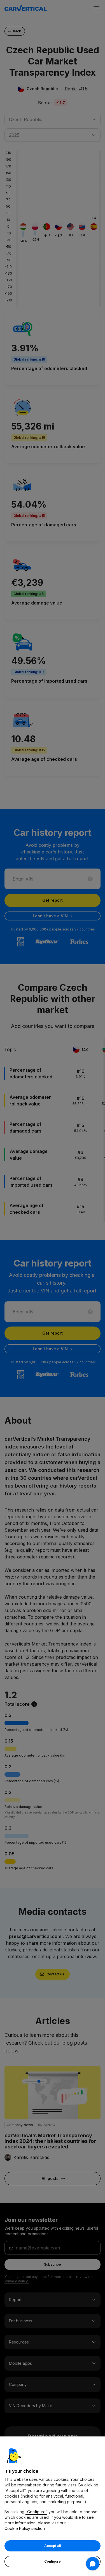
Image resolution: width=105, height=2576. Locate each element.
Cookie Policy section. (25, 2528)
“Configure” (36, 2512)
